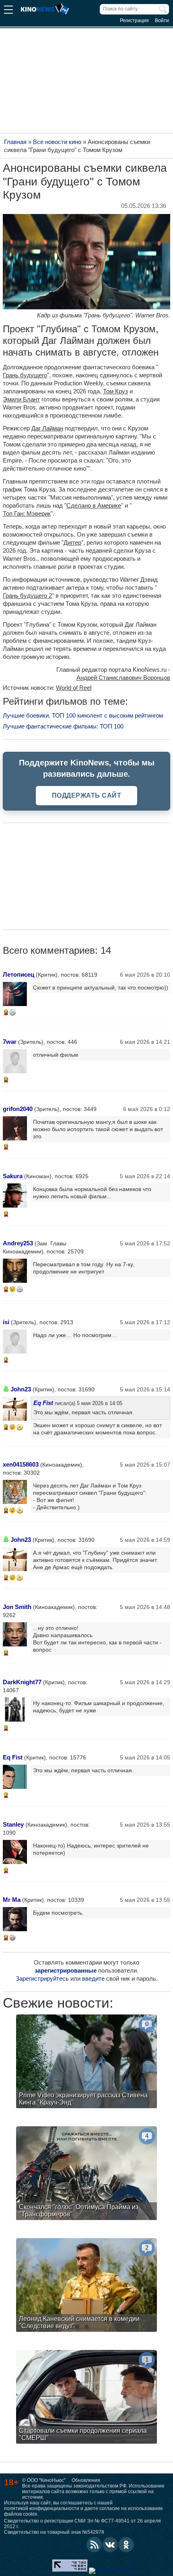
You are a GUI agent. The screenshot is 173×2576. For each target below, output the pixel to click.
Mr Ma (12, 1900)
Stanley (13, 1824)
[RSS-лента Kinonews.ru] (94, 2545)
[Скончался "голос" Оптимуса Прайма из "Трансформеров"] (86, 2174)
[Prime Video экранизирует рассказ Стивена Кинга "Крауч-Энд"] (86, 2062)
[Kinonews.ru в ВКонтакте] (110, 2545)
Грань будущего (25, 375)
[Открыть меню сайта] (8, 11)
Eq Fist (43, 1403)
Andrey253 (18, 1243)
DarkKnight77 (22, 1682)
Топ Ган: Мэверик (27, 513)
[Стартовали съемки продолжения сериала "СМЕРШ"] (86, 2398)
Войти (162, 21)
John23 (21, 1389)
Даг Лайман (47, 428)
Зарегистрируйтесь (42, 1978)
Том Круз (115, 391)
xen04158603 (21, 1464)
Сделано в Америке (94, 505)
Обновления (86, 2480)
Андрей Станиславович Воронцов (123, 678)
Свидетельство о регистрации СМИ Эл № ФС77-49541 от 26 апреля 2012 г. (82, 2524)
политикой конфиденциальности (42, 2508)
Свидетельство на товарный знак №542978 (54, 2532)
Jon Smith (17, 1607)
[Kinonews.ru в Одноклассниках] (126, 2545)
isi (6, 1322)
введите (93, 1978)
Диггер (72, 542)
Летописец (19, 974)
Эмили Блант (21, 399)
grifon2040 (18, 1109)
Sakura (13, 1176)
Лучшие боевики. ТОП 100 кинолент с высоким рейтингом (83, 715)
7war (10, 1042)
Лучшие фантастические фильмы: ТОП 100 (63, 726)
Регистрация (134, 21)
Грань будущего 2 (27, 596)
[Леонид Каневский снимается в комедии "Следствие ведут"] (86, 2286)
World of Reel (74, 688)
